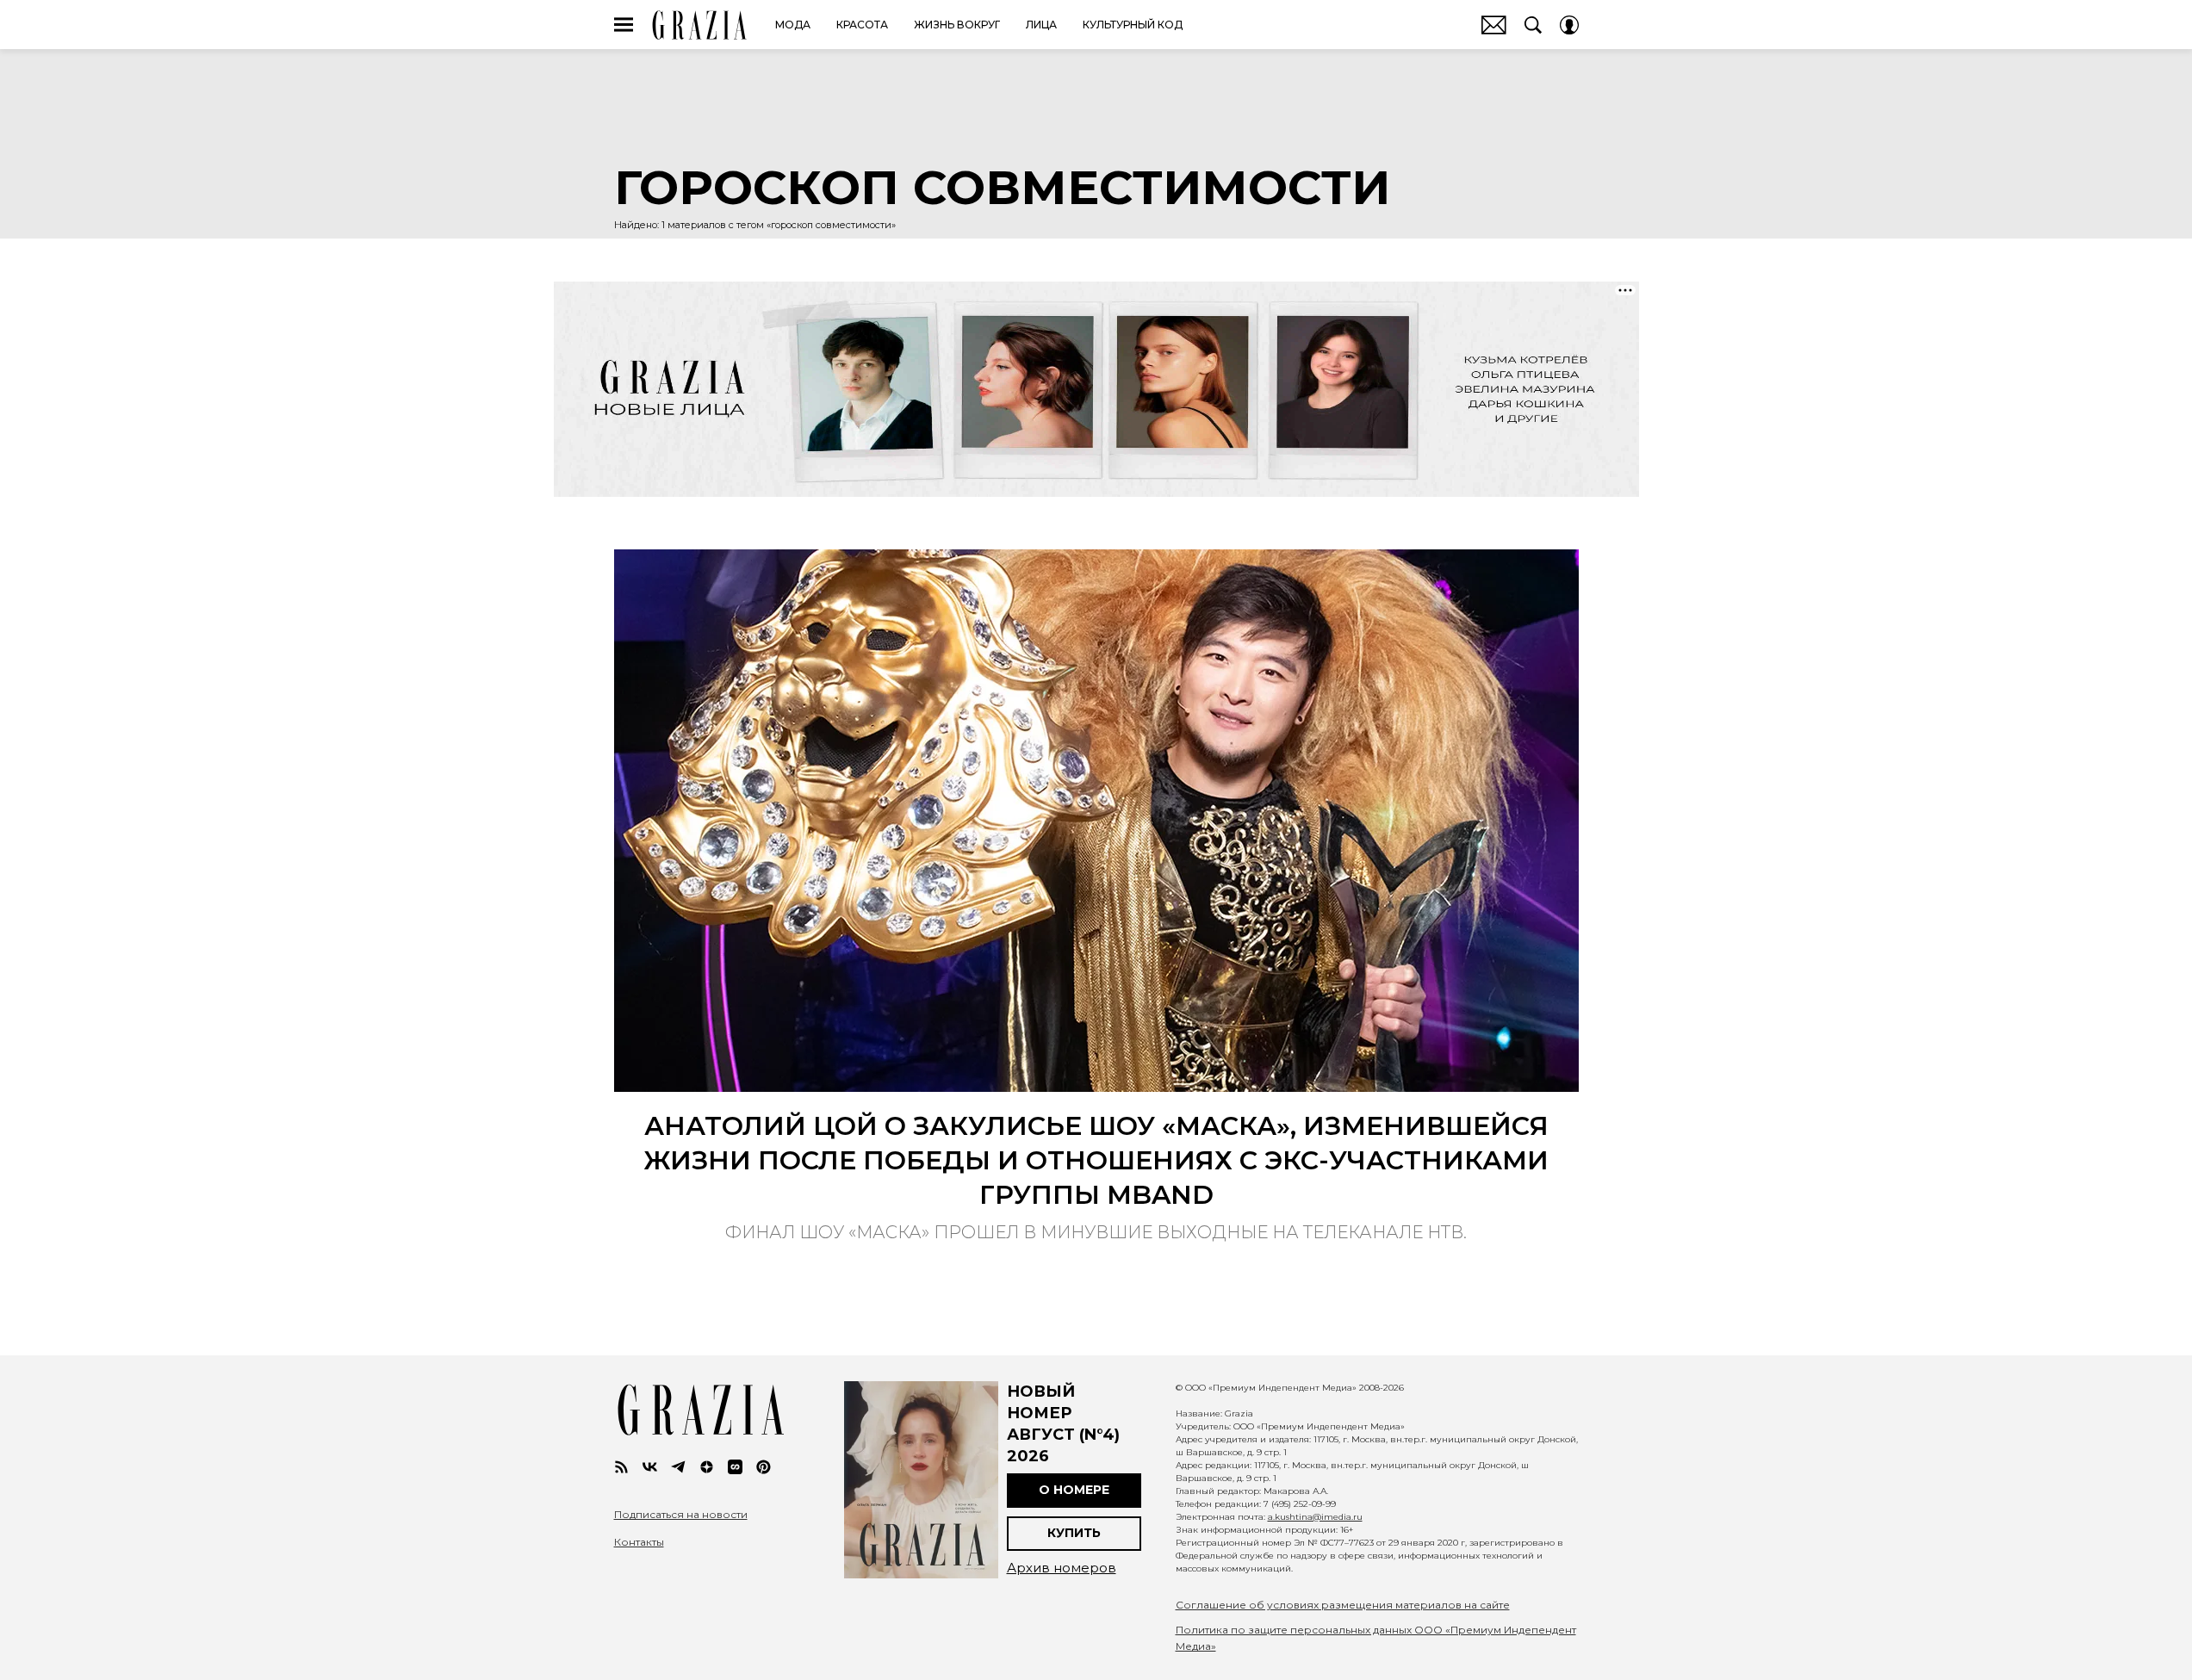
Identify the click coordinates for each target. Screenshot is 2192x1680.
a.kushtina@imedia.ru (1315, 1517)
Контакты (639, 1542)
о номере (1074, 1490)
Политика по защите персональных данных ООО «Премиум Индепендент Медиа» (1376, 1638)
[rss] (621, 1467)
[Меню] (624, 25)
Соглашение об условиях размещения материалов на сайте (1343, 1605)
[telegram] (678, 1467)
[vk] (650, 1467)
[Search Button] (1533, 25)
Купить (1074, 1533)
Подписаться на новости (681, 1515)
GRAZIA (700, 25)
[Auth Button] (1569, 25)
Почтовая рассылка (1494, 25)
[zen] (707, 1467)
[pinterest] (764, 1467)
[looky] (735, 1467)
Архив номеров (1062, 1568)
